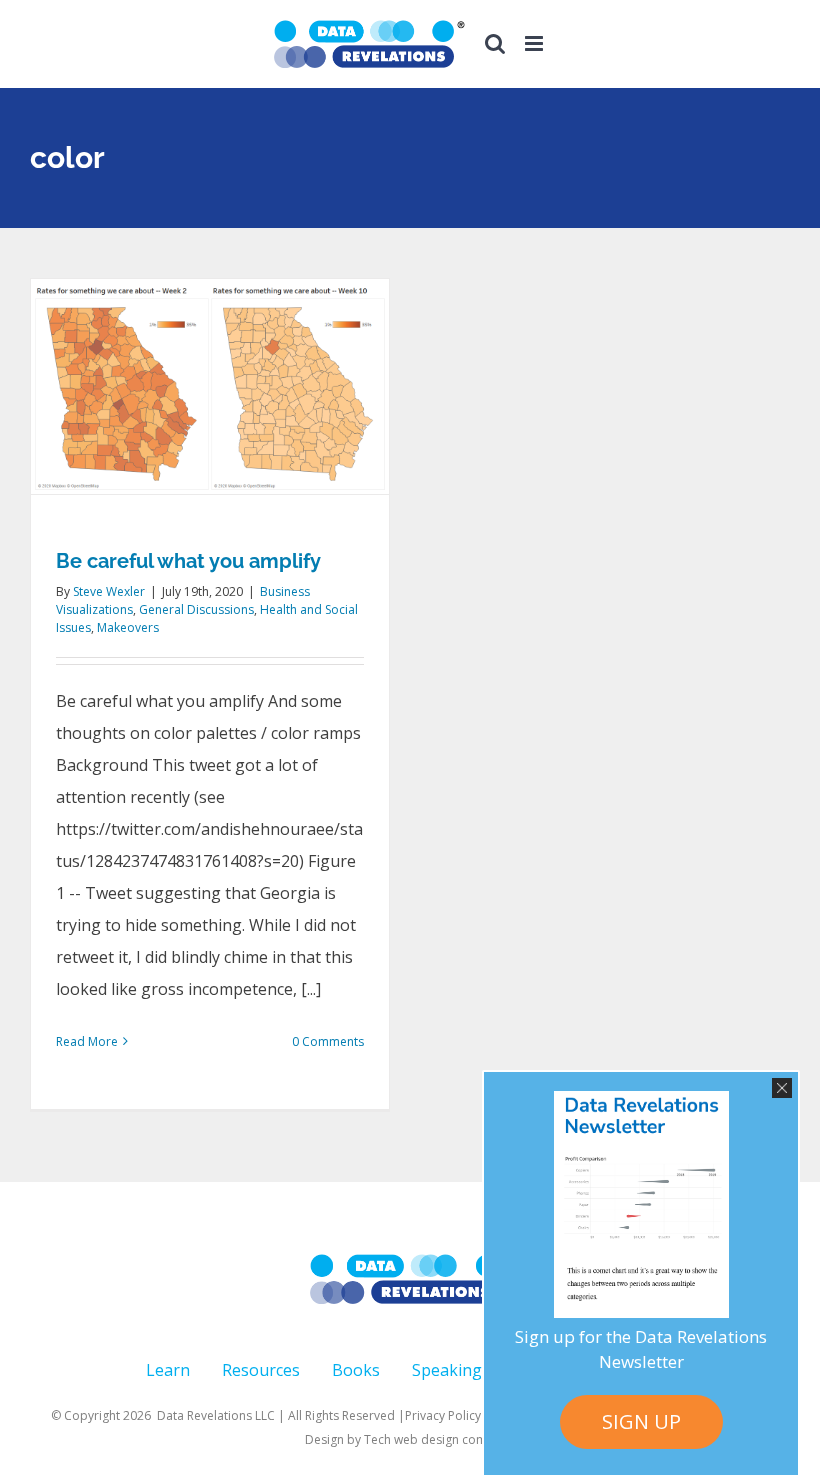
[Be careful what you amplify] (210, 386)
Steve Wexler (109, 591)
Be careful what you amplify (188, 561)
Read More (87, 1041)
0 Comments (328, 1041)
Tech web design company (439, 1439)
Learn (168, 1370)
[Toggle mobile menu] (535, 43)
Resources (261, 1370)
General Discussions (196, 609)
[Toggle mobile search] (495, 43)
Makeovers (128, 627)
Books (356, 1370)
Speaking (447, 1370)
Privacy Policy (443, 1415)
